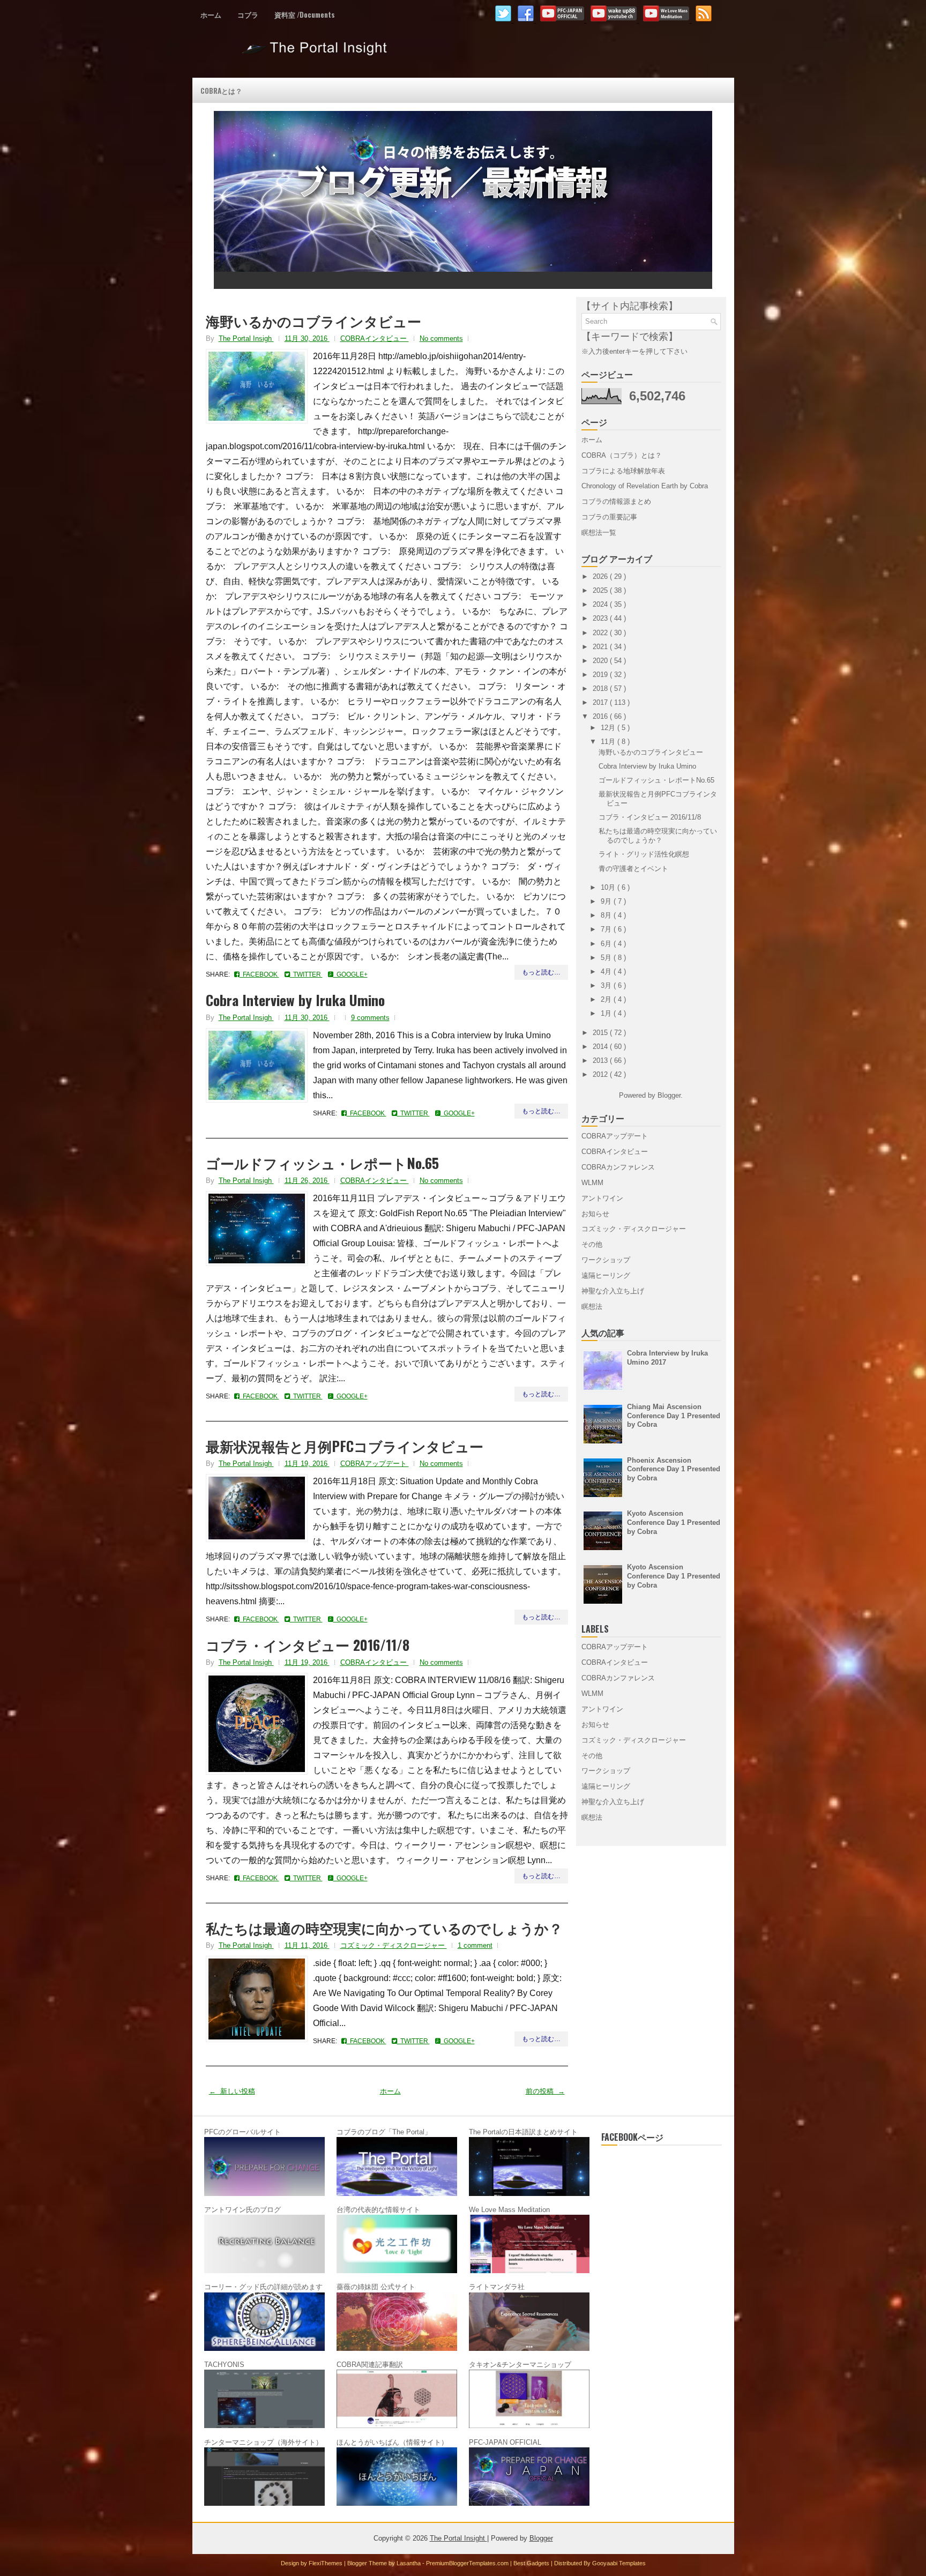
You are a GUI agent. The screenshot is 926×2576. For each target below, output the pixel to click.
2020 (601, 661)
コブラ (248, 14)
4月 (607, 971)
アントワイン (602, 1198)
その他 (592, 1244)
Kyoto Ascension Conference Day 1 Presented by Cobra (674, 1522)
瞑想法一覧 (599, 533)
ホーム (211, 14)
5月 (607, 958)
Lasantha (409, 2563)
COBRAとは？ (221, 91)
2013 (601, 1060)
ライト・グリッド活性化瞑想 (644, 854)
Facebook (259, 974)
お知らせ (595, 1214)
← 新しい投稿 (232, 2091)
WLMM (592, 1183)
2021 (601, 647)
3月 (607, 985)
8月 (607, 915)
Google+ (350, 974)
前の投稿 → (545, 2091)
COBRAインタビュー (375, 338)
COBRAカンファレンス (618, 1167)
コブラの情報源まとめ (616, 501)
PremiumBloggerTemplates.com (468, 2563)
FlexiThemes (326, 2563)
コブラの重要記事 (609, 517)
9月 (607, 901)
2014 (601, 1047)
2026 (601, 576)
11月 (609, 742)
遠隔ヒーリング (606, 1275)
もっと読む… (541, 972)
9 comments (370, 1018)
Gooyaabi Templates (619, 2563)
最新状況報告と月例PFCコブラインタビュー (345, 1446)
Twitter (306, 974)
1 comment (475, 1945)
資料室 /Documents (305, 14)
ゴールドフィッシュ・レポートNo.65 (322, 1163)
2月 (607, 999)
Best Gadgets (532, 2563)
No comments (441, 338)
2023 (601, 618)
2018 (601, 688)
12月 (609, 728)
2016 (601, 716)
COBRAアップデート (375, 1464)
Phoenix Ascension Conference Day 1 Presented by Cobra (674, 1469)
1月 (607, 1013)
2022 (601, 633)
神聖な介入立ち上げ (613, 1291)
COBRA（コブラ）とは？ (622, 455)
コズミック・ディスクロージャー (394, 1945)
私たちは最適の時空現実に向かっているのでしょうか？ (384, 1928)
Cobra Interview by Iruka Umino (295, 1000)
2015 (601, 1033)
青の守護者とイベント (633, 869)
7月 (607, 929)
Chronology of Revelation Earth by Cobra (645, 486)
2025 (601, 590)
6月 (607, 944)
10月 (609, 887)
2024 (601, 604)
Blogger (669, 1095)
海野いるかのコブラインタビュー (313, 321)
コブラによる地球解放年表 (623, 471)
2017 (601, 702)
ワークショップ (606, 1260)
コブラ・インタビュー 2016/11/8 (308, 1645)
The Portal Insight (316, 53)
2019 (601, 675)
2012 (601, 1074)
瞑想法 (592, 1306)
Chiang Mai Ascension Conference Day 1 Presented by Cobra (674, 1416)
